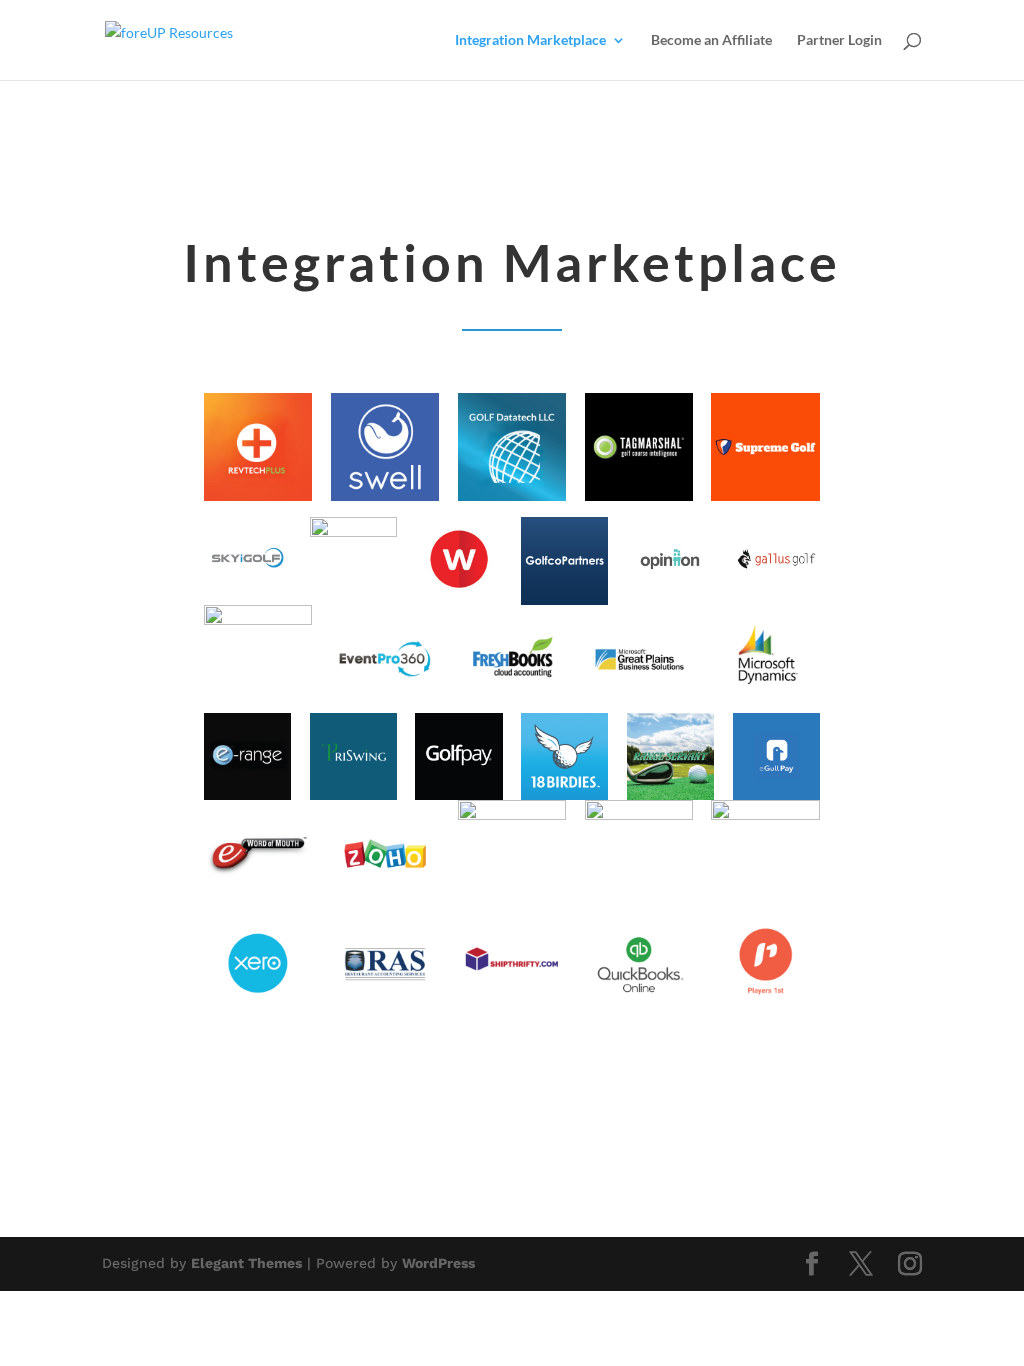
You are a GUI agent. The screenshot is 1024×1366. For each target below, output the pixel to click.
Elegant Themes (246, 1263)
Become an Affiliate (711, 40)
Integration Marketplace (530, 40)
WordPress (438, 1263)
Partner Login (839, 40)
